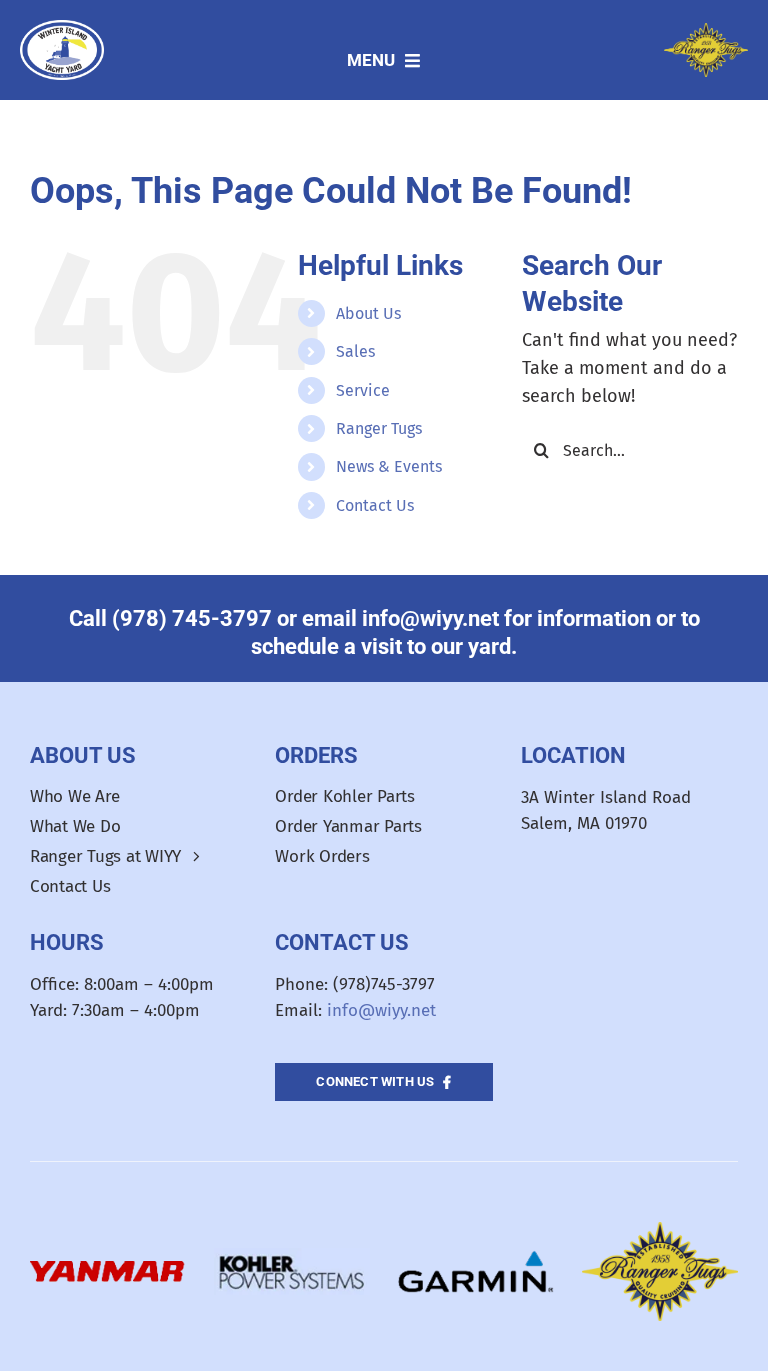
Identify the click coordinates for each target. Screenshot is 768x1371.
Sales (355, 351)
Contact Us (375, 505)
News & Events (389, 466)
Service (363, 390)
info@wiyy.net (381, 1010)
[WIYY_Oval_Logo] (62, 29)
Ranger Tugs (379, 428)
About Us (368, 313)
